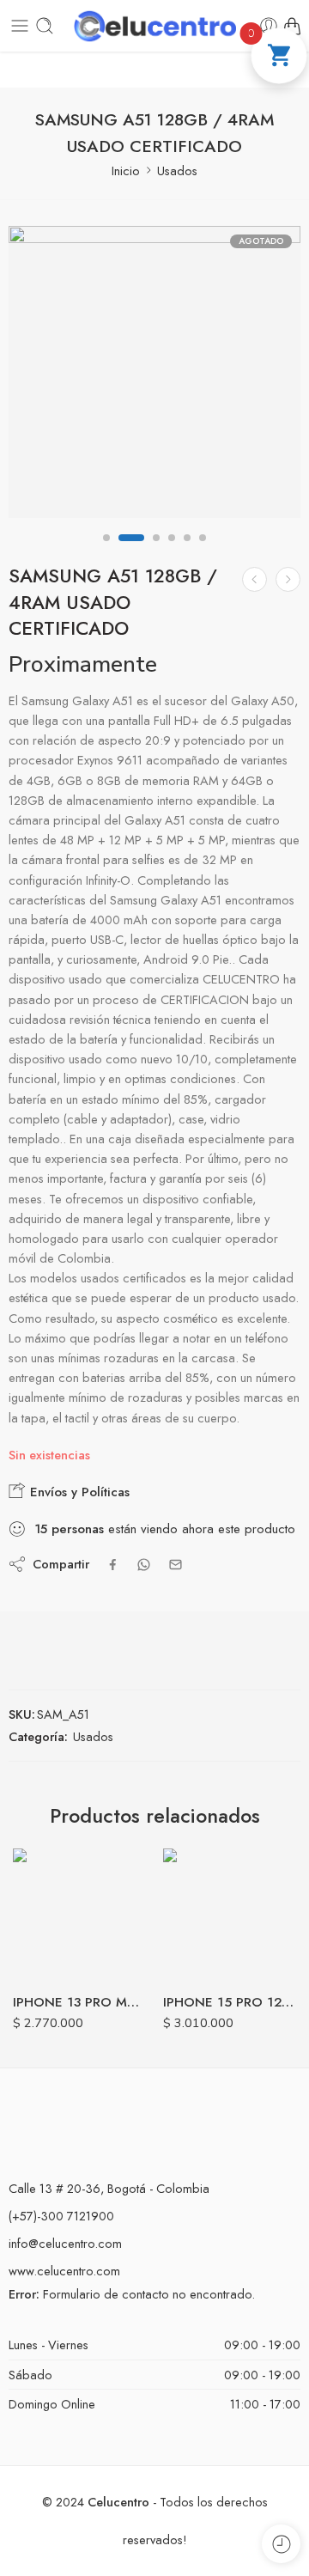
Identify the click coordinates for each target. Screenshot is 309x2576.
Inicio (126, 171)
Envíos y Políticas (78, 1492)
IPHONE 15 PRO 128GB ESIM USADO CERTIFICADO (230, 2002)
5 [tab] (187, 552)
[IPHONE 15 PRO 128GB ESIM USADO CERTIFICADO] (230, 1915)
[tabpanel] (154, 376)
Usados (177, 171)
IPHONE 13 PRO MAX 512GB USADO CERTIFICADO (79, 2002)
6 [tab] (203, 552)
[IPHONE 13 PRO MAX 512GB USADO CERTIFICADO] (79, 1915)
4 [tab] (172, 552)
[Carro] (292, 26)
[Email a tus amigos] (176, 1565)
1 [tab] (106, 552)
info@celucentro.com (65, 2243)
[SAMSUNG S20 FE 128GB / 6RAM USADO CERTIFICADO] (288, 579)
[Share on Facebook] (113, 1565)
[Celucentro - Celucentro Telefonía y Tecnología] (154, 26)
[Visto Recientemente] (281, 2544)
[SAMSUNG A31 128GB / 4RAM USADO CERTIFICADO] (254, 579)
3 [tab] (156, 552)
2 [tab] (131, 552)
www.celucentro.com (64, 2271)
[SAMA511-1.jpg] (154, 372)
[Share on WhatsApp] (144, 1565)
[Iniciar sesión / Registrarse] (269, 26)
